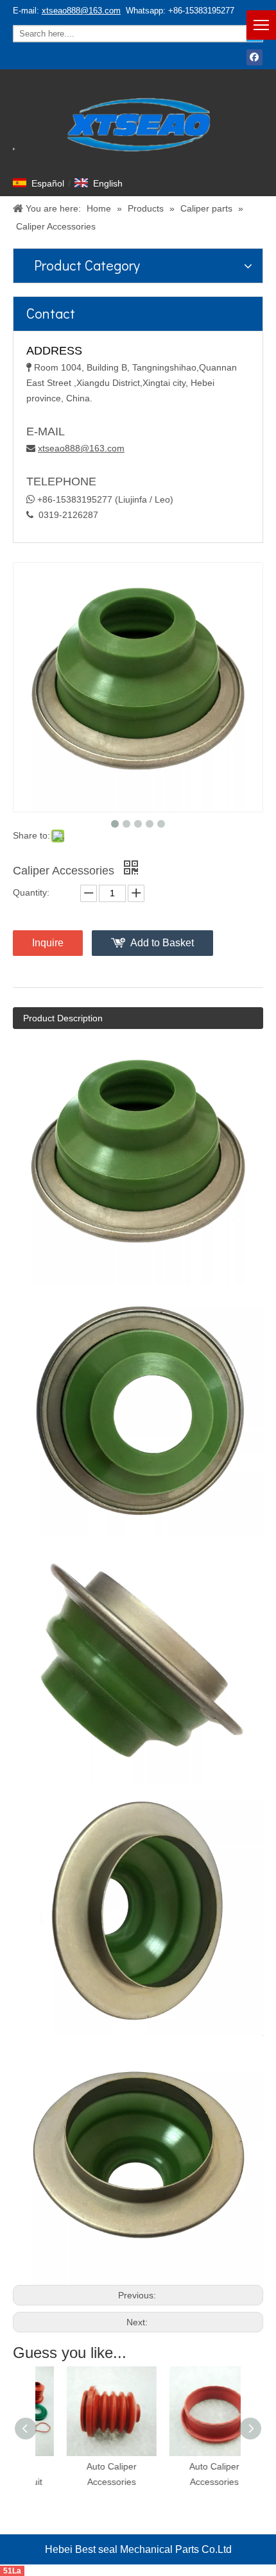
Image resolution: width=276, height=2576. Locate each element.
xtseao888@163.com (81, 11)
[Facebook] (254, 57)
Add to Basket (162, 943)
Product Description (63, 1018)
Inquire (48, 943)
